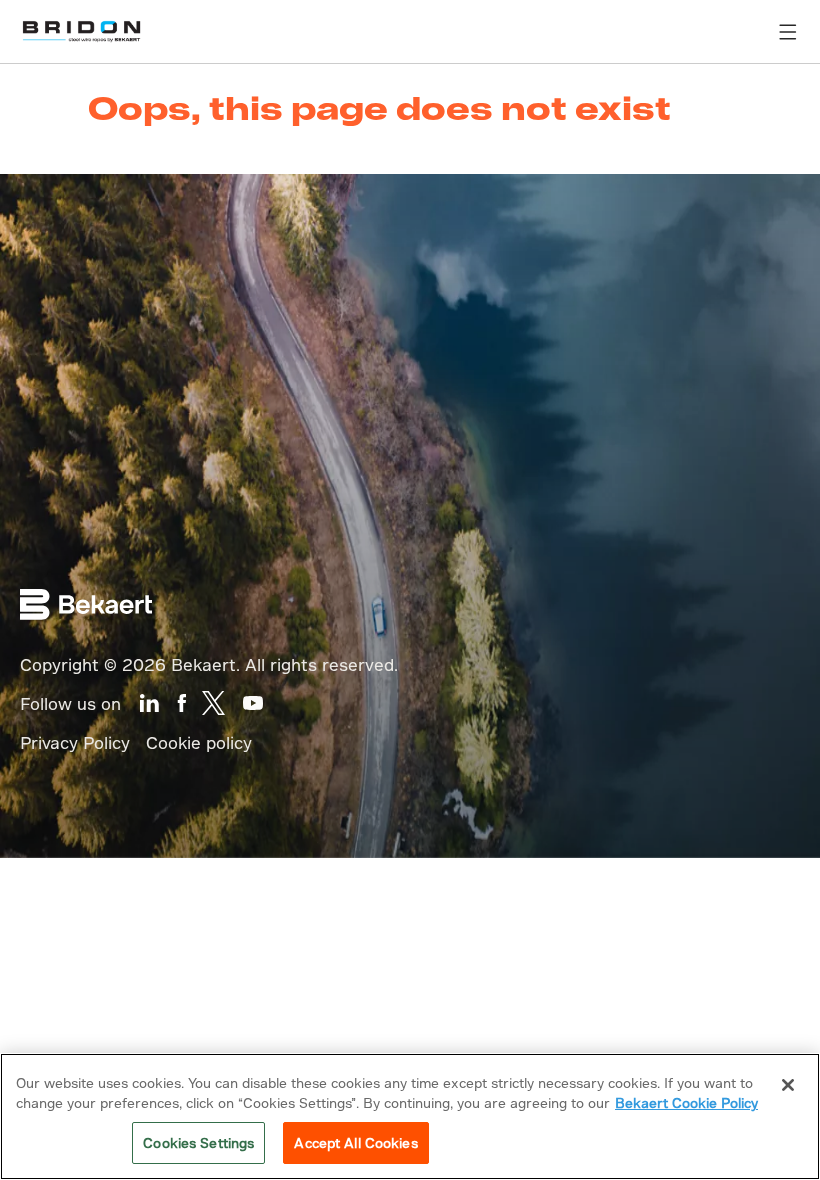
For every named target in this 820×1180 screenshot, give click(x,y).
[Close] (788, 1085)
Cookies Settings (198, 1142)
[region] (410, 1116)
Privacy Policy (75, 742)
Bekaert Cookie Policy (686, 1102)
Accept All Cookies (355, 1142)
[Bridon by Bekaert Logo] (81, 31)
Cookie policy (199, 742)
